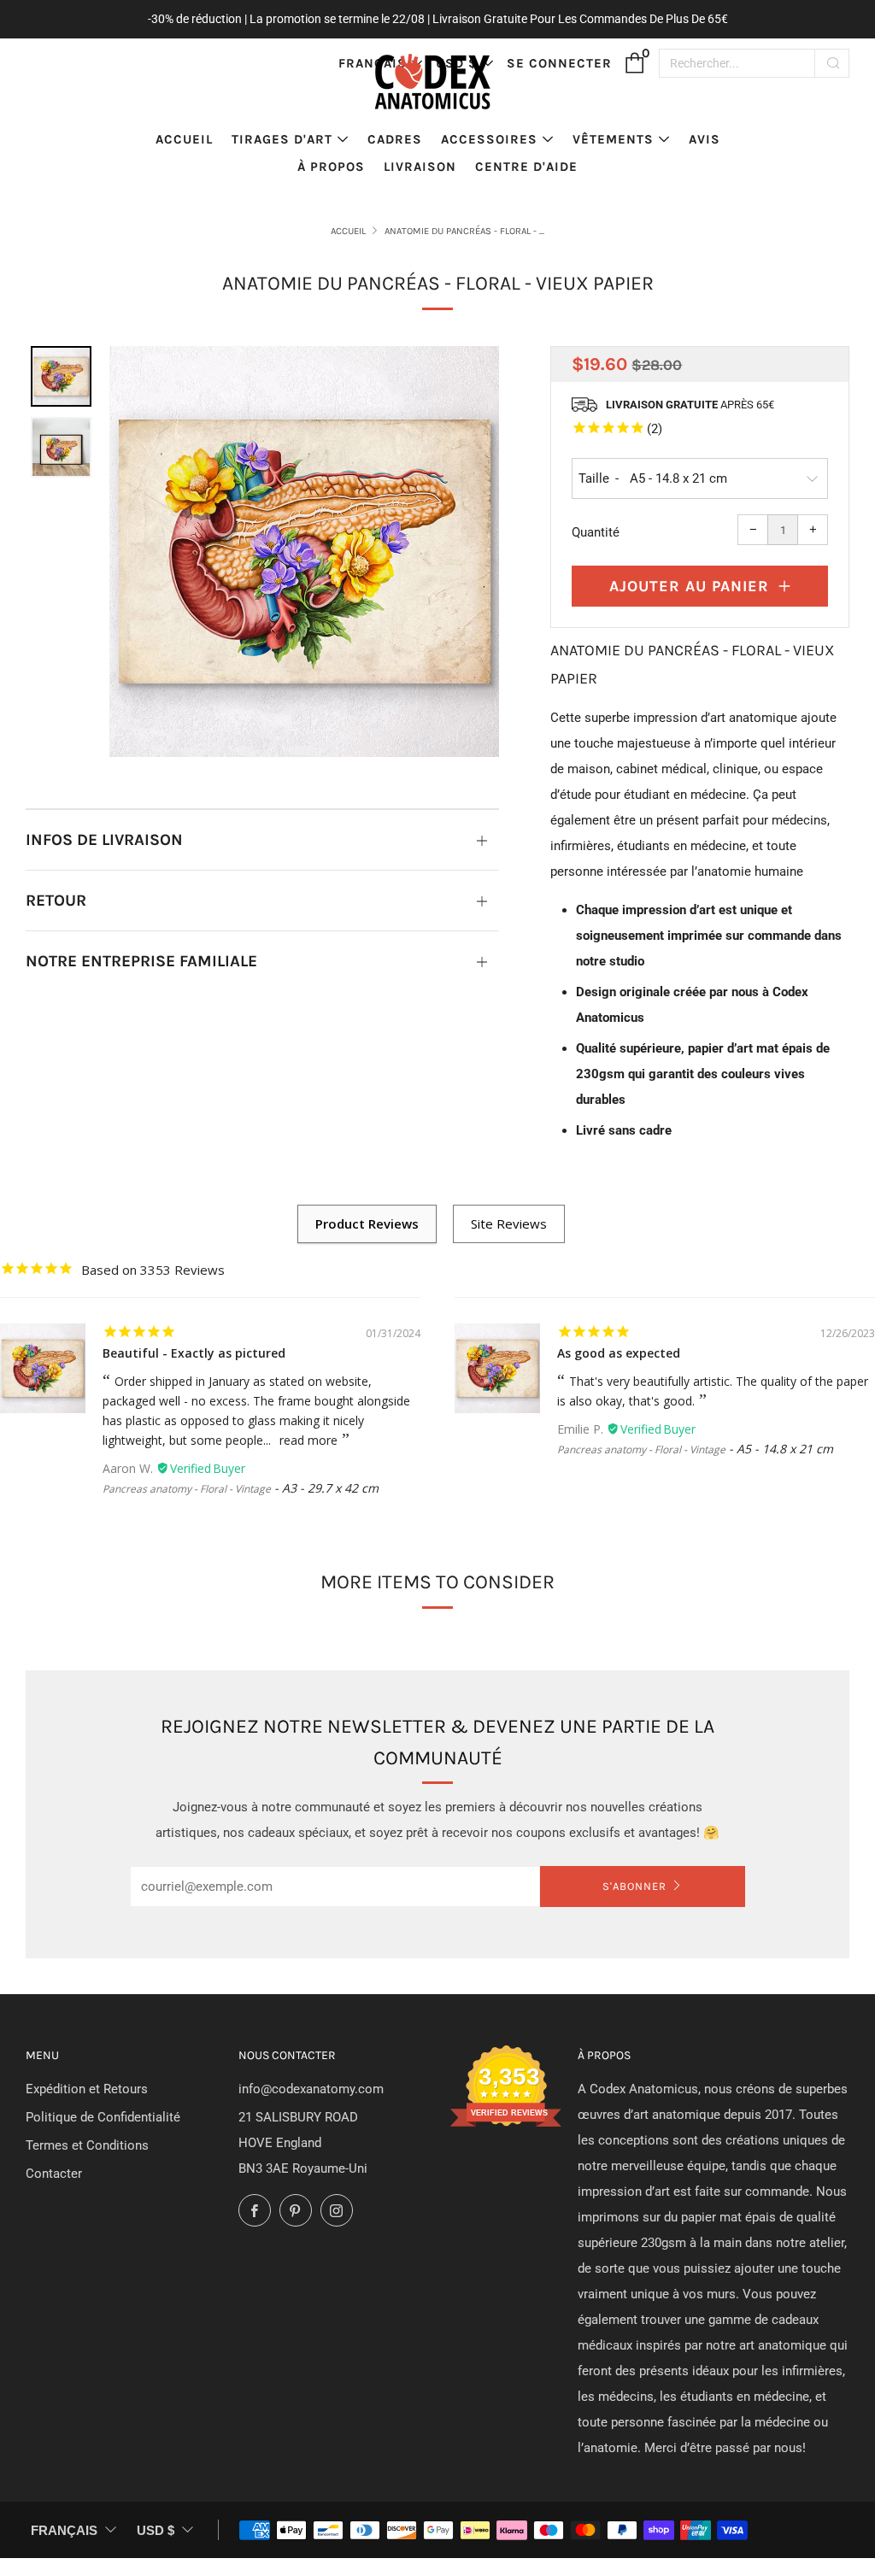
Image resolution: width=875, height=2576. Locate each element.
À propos (331, 167)
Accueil (184, 139)
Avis (705, 139)
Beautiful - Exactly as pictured (194, 1353)
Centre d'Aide (526, 167)
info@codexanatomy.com (311, 2089)
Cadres (395, 139)
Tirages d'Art (282, 139)
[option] (305, 552)
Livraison (420, 167)
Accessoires (489, 139)
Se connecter (559, 63)
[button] (61, 376)
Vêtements (613, 139)
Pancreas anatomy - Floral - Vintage (187, 1489)
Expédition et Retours (87, 2089)
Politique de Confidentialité (103, 2117)
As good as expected (619, 1353)
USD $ (156, 2530)
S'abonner (634, 1886)
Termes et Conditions (87, 2145)
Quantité (596, 532)
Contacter (54, 2174)
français (64, 2530)
